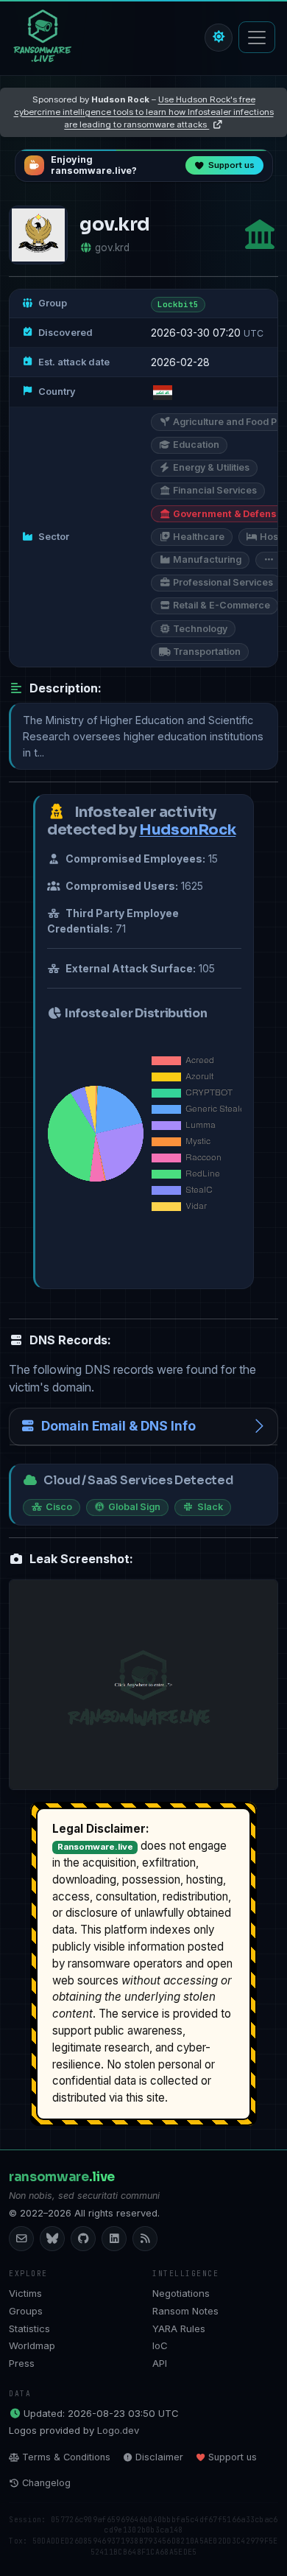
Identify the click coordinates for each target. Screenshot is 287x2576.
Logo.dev (118, 2430)
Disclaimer (159, 2457)
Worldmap (32, 2345)
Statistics (29, 2328)
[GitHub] (83, 2239)
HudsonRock (187, 830)
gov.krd (112, 248)
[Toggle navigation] (257, 37)
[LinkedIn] (114, 2239)
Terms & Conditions (66, 2457)
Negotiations (181, 2293)
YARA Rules (179, 2328)
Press (22, 2363)
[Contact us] (21, 2239)
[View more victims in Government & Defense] (260, 235)
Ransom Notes (185, 2311)
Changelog (46, 2483)
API (160, 2363)
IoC (160, 2345)
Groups (26, 2311)
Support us (233, 2457)
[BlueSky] (52, 2239)
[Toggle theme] (219, 38)
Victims (25, 2293)
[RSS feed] (145, 2239)
